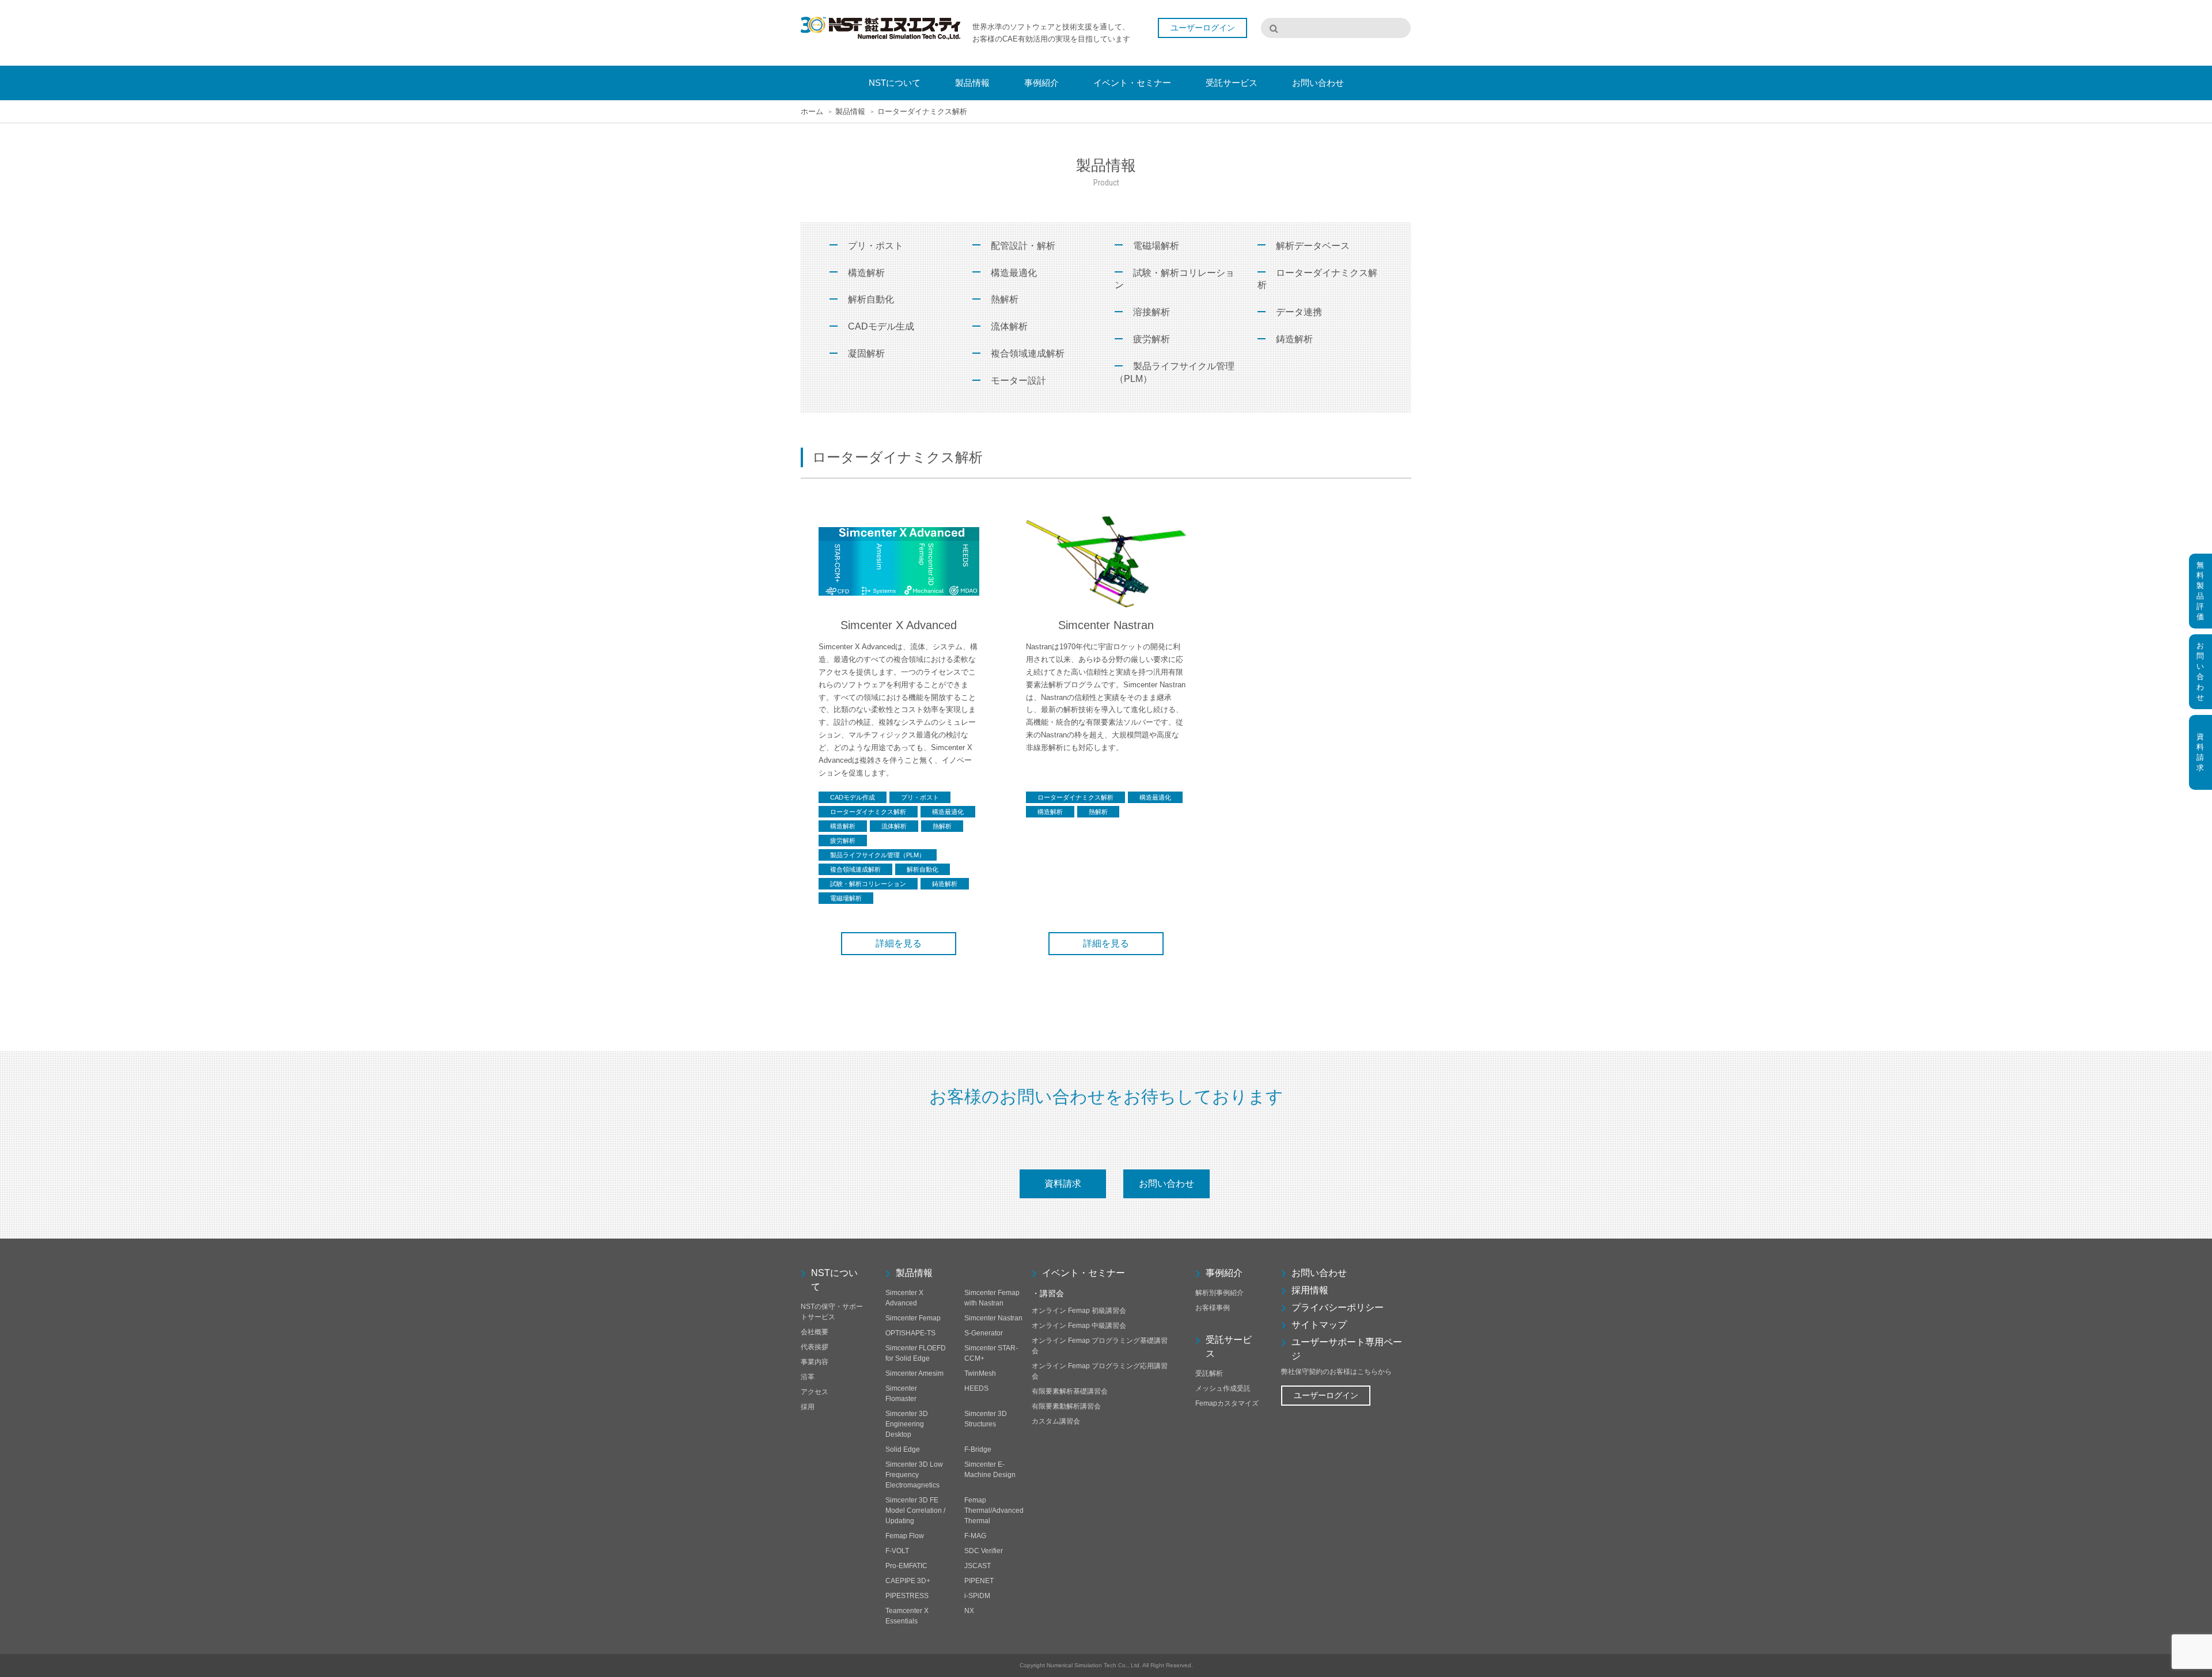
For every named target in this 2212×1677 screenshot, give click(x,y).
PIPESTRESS (907, 1596)
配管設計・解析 (1023, 246)
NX (969, 1611)
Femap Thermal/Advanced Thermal (994, 1511)
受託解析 (1209, 1373)
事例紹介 (1224, 1273)
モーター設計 (1018, 381)
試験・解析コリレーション (1175, 279)
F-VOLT (897, 1551)
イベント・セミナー (1084, 1273)
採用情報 (1310, 1290)
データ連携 (1299, 312)
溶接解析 (1152, 312)
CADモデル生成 (881, 326)
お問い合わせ (1166, 1184)
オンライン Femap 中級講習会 (1079, 1326)
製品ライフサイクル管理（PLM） (1175, 372)
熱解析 (1005, 299)
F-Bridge (978, 1449)
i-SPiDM (977, 1596)
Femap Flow (905, 1536)
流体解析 (1009, 326)
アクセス (815, 1392)
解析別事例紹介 (1219, 1293)
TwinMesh (980, 1373)
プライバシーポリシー (1338, 1307)
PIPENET (979, 1581)
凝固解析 (866, 353)
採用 (808, 1407)
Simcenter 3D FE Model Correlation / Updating (915, 1511)
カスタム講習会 (1056, 1421)
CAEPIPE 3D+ (908, 1581)
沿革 (808, 1377)
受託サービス (1229, 1347)
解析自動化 (871, 299)
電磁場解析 (1156, 246)
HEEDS (976, 1388)
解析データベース (1313, 246)
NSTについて (834, 1280)
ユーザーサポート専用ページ (1347, 1349)
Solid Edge (903, 1449)
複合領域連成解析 (1028, 353)
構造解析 (866, 273)
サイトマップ (1319, 1325)
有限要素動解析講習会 (1066, 1406)
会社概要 (815, 1332)
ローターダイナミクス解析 (1317, 279)
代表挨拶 (815, 1347)
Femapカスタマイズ (1227, 1403)
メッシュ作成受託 (1223, 1388)
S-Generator (984, 1333)
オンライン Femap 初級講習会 (1079, 1311)
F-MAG (975, 1536)
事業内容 (815, 1362)
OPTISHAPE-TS (910, 1333)
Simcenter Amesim (914, 1373)
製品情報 (914, 1273)
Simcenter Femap (913, 1318)
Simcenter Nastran (993, 1318)
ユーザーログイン (1326, 1395)
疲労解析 (1152, 339)
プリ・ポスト (876, 246)
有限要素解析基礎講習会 (1070, 1391)
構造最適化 (1014, 273)
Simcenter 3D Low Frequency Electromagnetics (914, 1475)
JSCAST (978, 1566)
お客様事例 (1213, 1308)
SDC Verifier (984, 1551)
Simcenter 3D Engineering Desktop (907, 1424)
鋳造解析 (1294, 339)
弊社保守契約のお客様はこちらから (1336, 1372)
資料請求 (1063, 1184)
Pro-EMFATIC (906, 1566)
